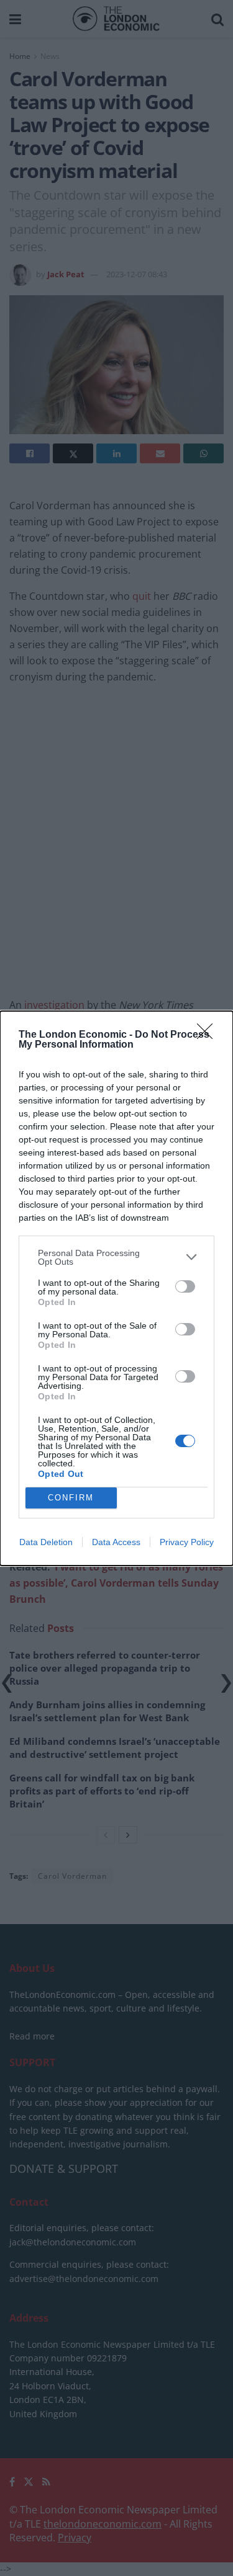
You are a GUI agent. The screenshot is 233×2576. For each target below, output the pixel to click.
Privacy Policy (187, 1542)
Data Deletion (46, 1542)
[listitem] (116, 1257)
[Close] (209, 1035)
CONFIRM (71, 1498)
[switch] (185, 1286)
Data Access (116, 1542)
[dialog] (116, 1288)
